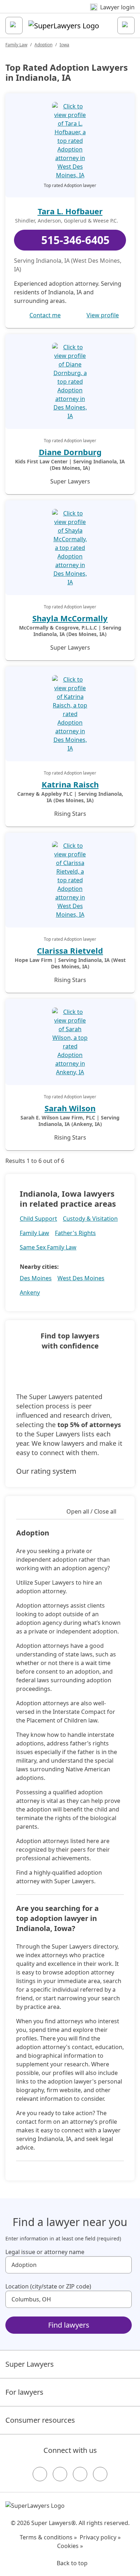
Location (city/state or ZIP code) (48, 2286)
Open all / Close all (91, 1511)
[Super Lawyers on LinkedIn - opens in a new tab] (100, 2474)
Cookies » (70, 2546)
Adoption (43, 45)
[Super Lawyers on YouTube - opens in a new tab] (80, 2474)
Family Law (16, 45)
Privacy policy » (100, 2537)
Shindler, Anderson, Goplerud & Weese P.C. (67, 221)
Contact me (45, 315)
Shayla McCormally (70, 618)
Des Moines (36, 1278)
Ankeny (30, 1292)
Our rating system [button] (46, 1471)
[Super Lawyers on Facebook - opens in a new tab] (40, 2474)
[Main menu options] (14, 25)
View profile (103, 315)
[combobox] (69, 2265)
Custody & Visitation (90, 1219)
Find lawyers (69, 2325)
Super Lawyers (30, 2364)
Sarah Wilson (70, 1108)
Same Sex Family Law (48, 1247)
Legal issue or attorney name (45, 2252)
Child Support (38, 1219)
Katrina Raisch (70, 784)
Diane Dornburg (70, 452)
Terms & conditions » (48, 2537)
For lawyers (24, 2392)
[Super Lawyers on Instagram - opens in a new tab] (60, 2474)
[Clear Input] (123, 2265)
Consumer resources (40, 2420)
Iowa (64, 45)
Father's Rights (75, 1233)
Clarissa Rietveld (70, 950)
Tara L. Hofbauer (70, 211)
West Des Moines (81, 1278)
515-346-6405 (75, 240)
